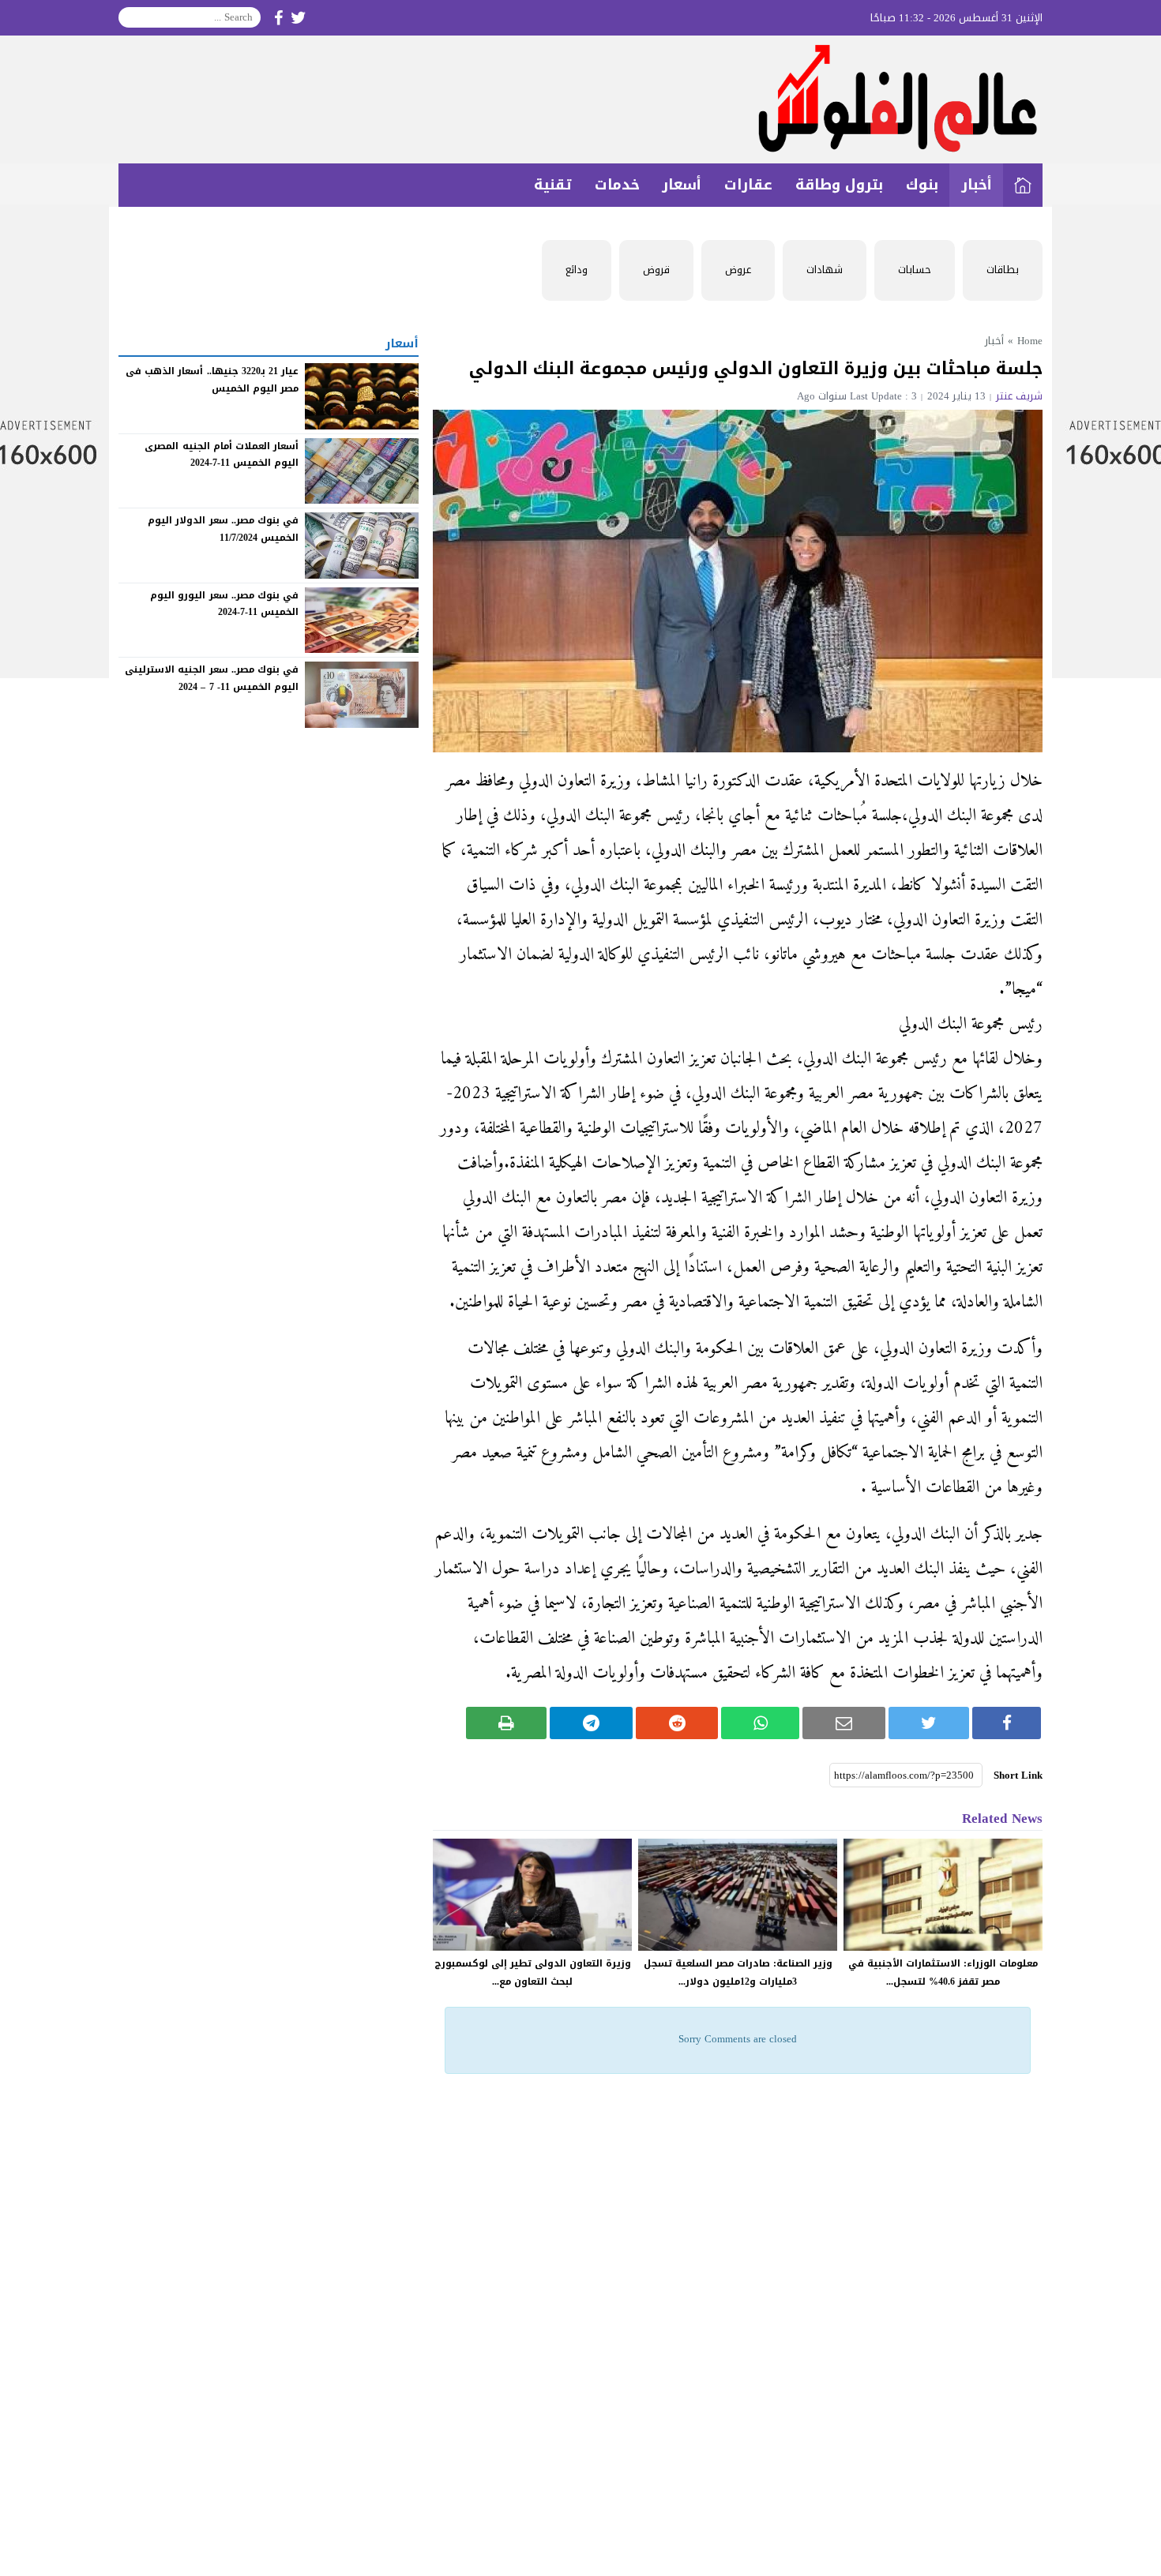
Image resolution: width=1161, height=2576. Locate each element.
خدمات (617, 185)
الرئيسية (1023, 185)
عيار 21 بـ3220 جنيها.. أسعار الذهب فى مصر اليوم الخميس (212, 380)
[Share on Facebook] (1007, 1723)
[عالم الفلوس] (580, 99)
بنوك (922, 185)
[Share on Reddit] (677, 1723)
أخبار (977, 185)
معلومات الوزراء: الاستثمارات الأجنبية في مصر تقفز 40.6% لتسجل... (943, 1972)
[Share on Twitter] (929, 1723)
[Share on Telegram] (591, 1723)
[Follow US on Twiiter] (299, 18)
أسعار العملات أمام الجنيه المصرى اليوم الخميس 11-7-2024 (222, 454)
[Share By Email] (844, 1723)
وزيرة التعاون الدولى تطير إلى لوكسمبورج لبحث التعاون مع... (533, 1972)
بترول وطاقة (839, 185)
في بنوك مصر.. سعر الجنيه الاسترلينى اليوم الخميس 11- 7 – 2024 (212, 678)
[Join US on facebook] (278, 18)
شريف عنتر (1019, 396)
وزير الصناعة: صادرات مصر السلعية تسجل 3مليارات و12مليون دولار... (738, 1972)
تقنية (553, 185)
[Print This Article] (507, 1723)
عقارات (748, 185)
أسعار (682, 185)
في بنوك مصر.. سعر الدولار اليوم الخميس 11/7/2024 (223, 529)
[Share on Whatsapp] (760, 1723)
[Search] (131, 17)
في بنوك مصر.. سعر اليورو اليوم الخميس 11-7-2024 (224, 604)
